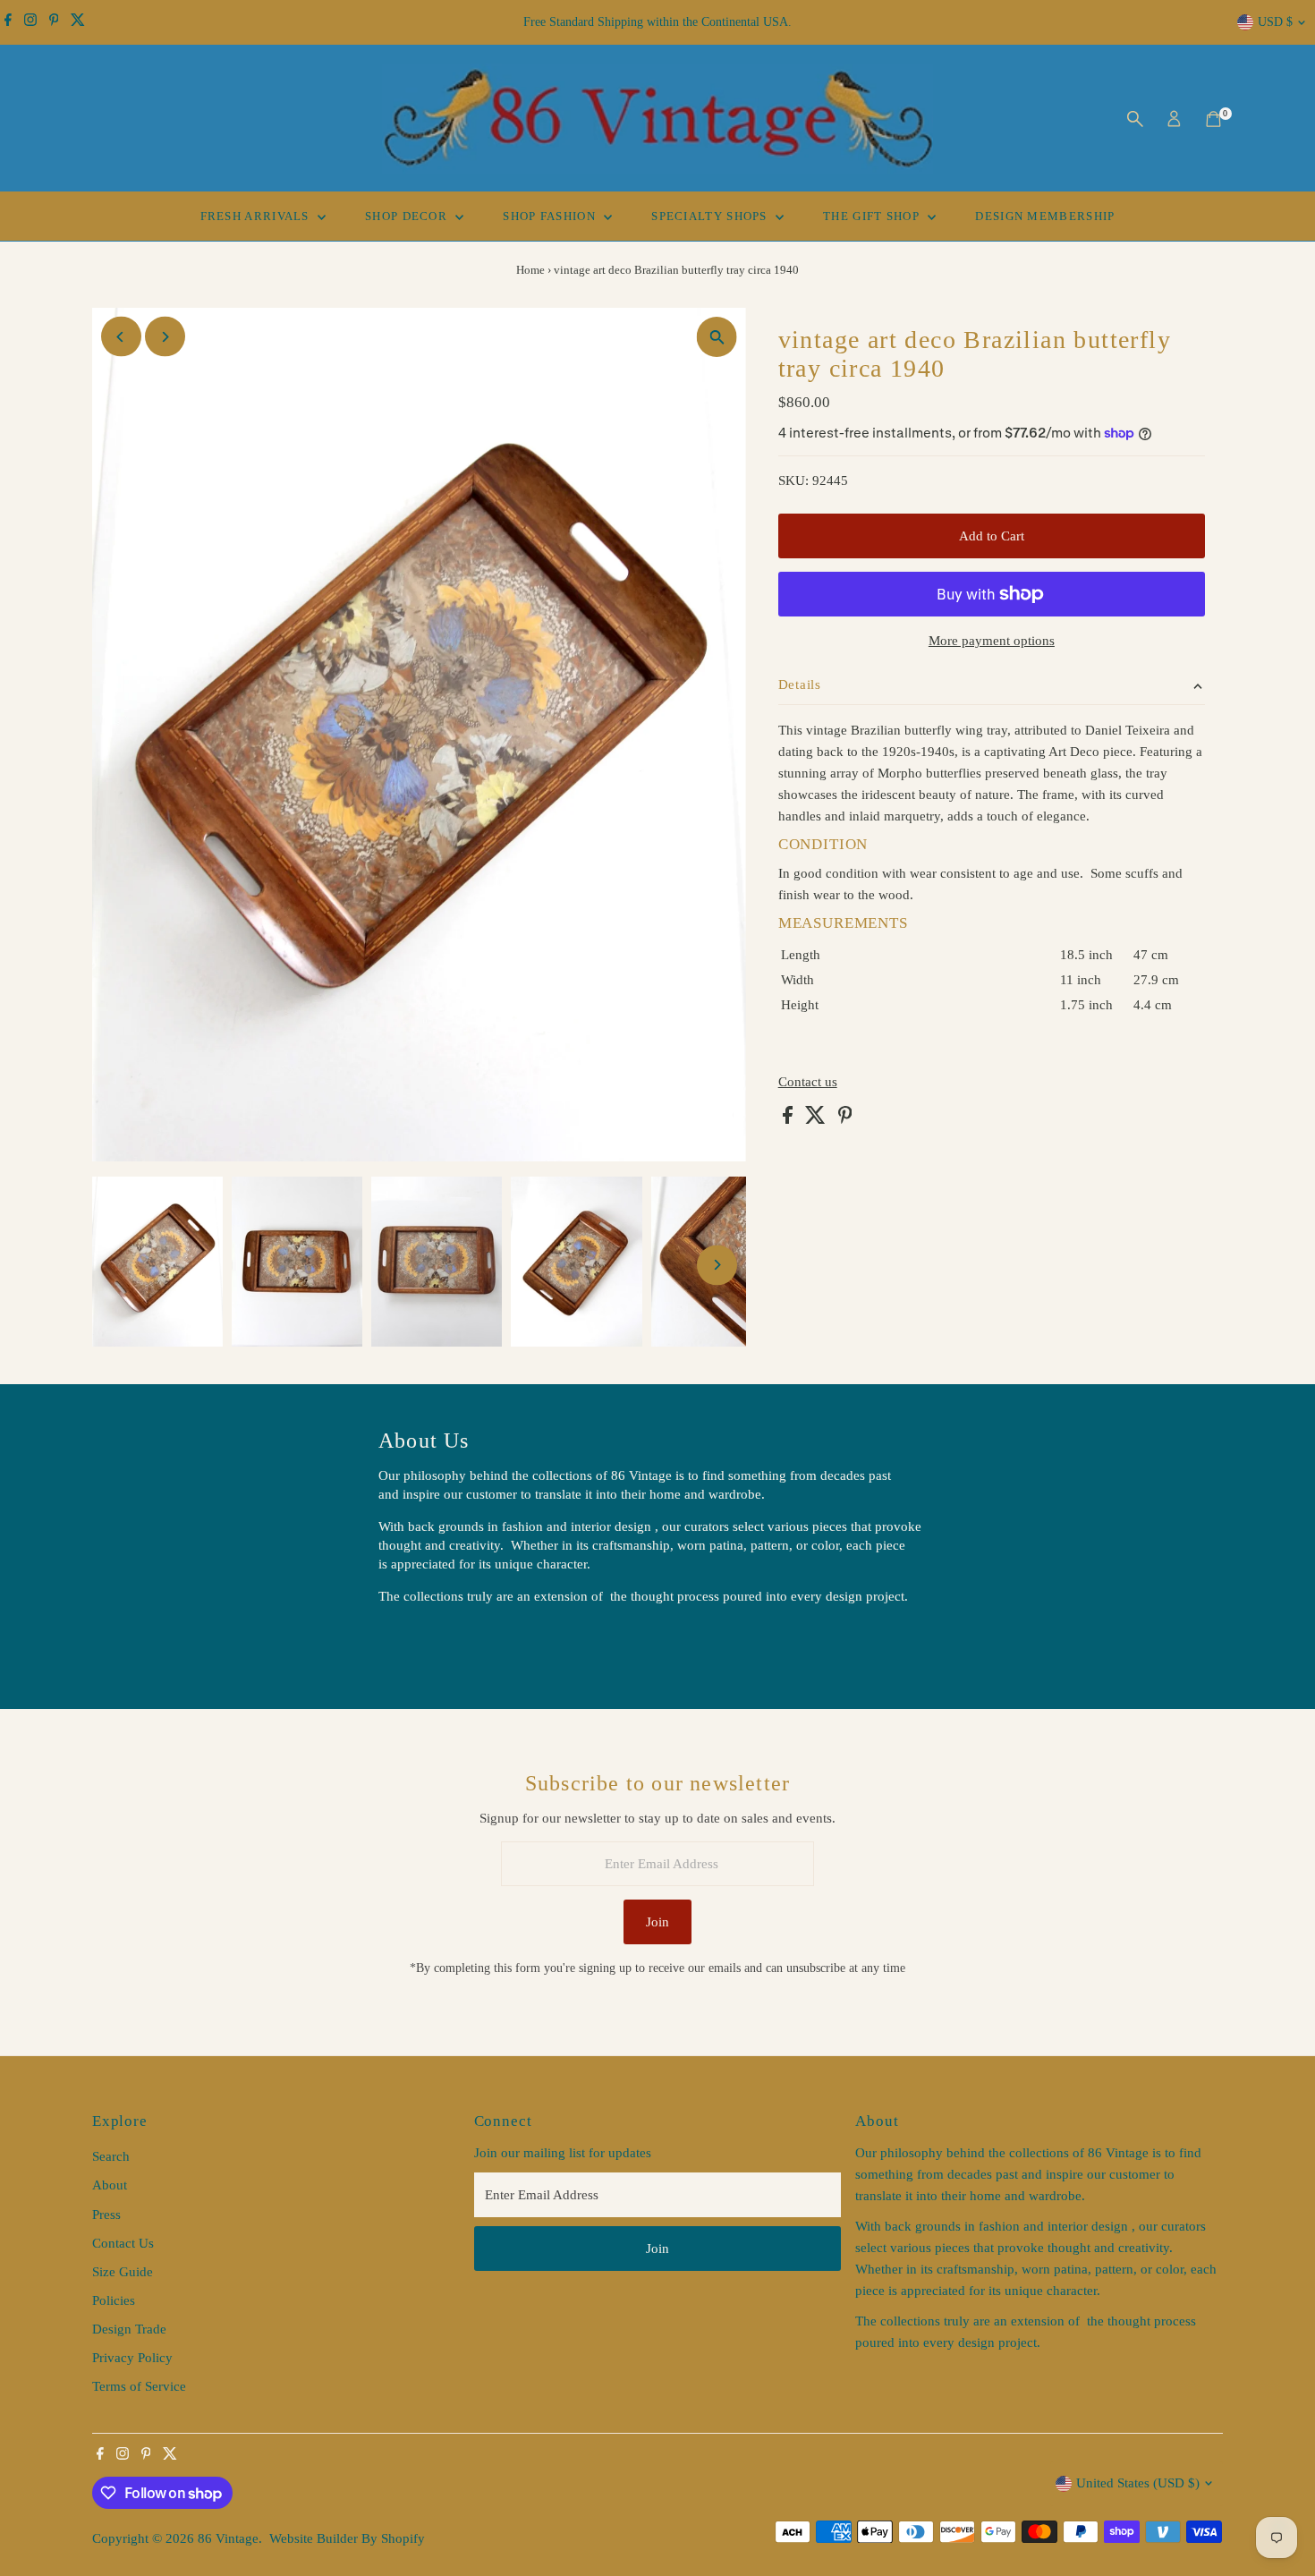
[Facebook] (8, 22)
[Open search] (1135, 119)
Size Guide (123, 2272)
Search (111, 2156)
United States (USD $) (1138, 2483)
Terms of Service (139, 2386)
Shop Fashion (551, 216)
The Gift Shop (873, 216)
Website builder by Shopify (347, 2538)
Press (106, 2215)
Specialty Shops (711, 216)
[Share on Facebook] (789, 1119)
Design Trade (129, 2329)
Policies (114, 2300)
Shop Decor (408, 216)
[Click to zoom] (717, 337)
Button (416, 1642)
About (110, 2185)
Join (657, 1922)
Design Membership (1045, 216)
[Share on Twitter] (817, 1119)
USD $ (1275, 22)
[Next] (165, 337)
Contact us (808, 1082)
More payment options (992, 641)
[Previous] (121, 337)
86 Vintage (228, 2538)
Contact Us (123, 2243)
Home (530, 270)
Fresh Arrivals (257, 216)
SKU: (793, 480)
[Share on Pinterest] (845, 1119)
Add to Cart (992, 536)
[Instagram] (30, 22)
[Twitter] (78, 22)
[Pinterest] (54, 22)
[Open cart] (1213, 119)
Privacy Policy (132, 2358)
